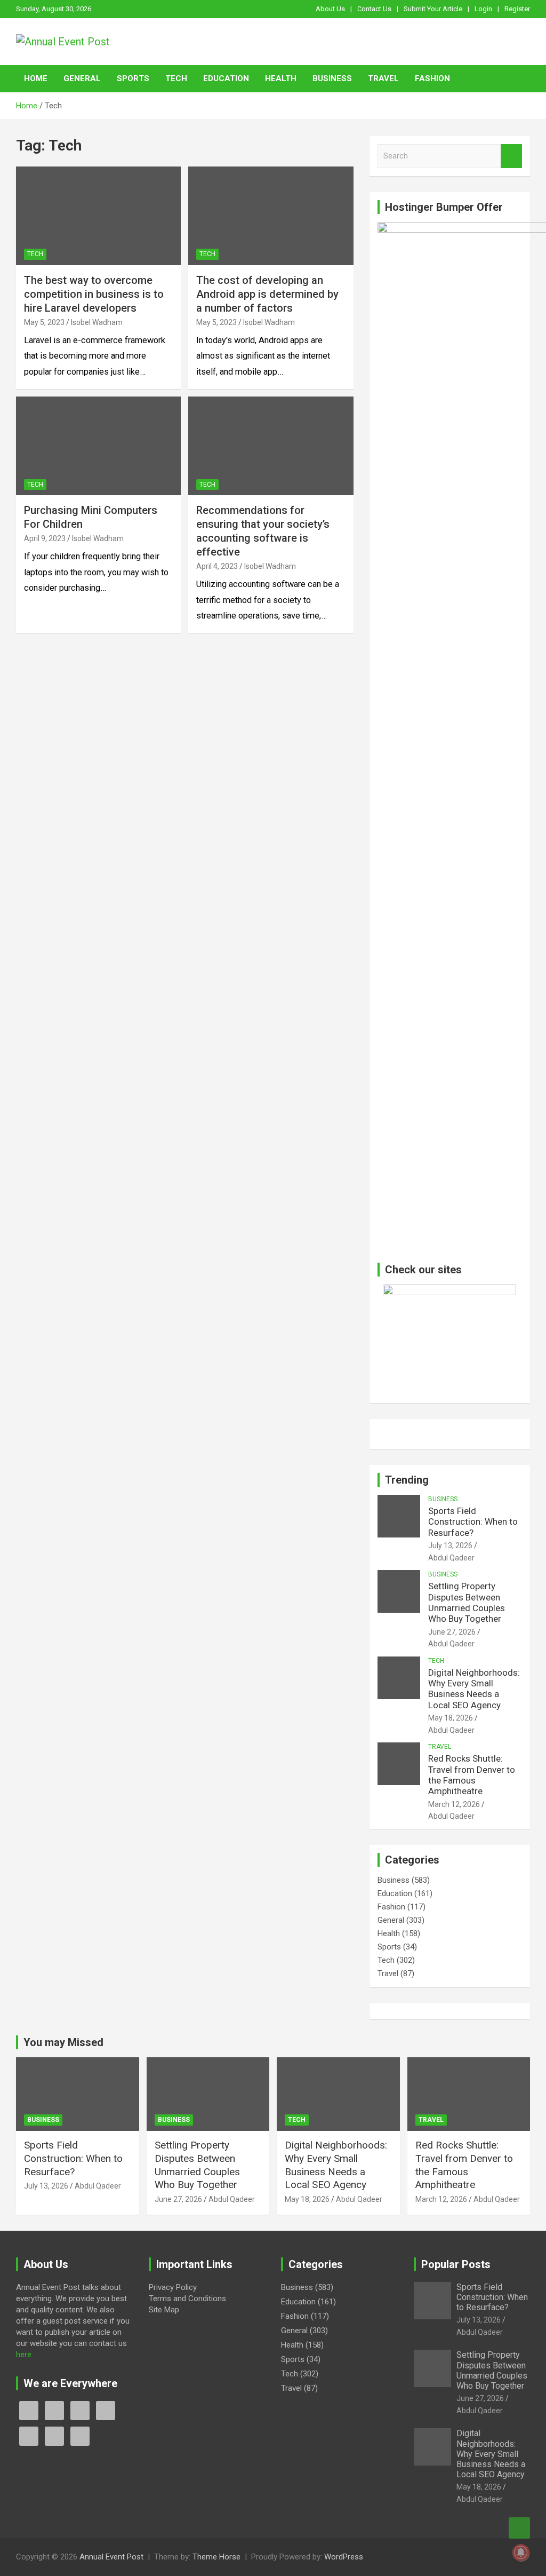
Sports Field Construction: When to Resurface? (473, 1522)
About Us (330, 9)
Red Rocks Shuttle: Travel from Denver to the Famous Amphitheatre (472, 1775)
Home (36, 78)
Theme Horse (216, 2557)
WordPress (344, 2557)
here (24, 2355)
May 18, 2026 (451, 1718)
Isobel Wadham (97, 322)
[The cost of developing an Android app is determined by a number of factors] (271, 216)
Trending (407, 1480)
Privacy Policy (173, 2287)
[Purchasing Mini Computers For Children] (98, 446)
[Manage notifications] (521, 2553)
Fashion (432, 78)
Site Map (164, 2310)
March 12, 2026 (454, 1804)
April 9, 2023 (45, 538)
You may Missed (63, 2042)
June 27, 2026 (452, 1632)
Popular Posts (456, 2264)
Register (517, 9)
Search (511, 156)
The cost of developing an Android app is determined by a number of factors (267, 294)
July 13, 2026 (450, 1545)
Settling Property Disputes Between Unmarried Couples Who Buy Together (467, 1602)
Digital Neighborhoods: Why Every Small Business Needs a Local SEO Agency (474, 1689)
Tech (176, 78)
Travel (383, 78)
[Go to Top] (519, 2528)
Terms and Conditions (187, 2298)
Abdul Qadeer (451, 1558)
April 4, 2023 (217, 566)
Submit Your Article (433, 9)
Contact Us (374, 9)
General (82, 78)
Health (281, 78)
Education (226, 78)
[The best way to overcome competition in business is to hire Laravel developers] (98, 216)
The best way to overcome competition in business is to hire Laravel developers (94, 294)
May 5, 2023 (44, 322)
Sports (133, 78)
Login (483, 9)
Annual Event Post (111, 2557)
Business (332, 78)
